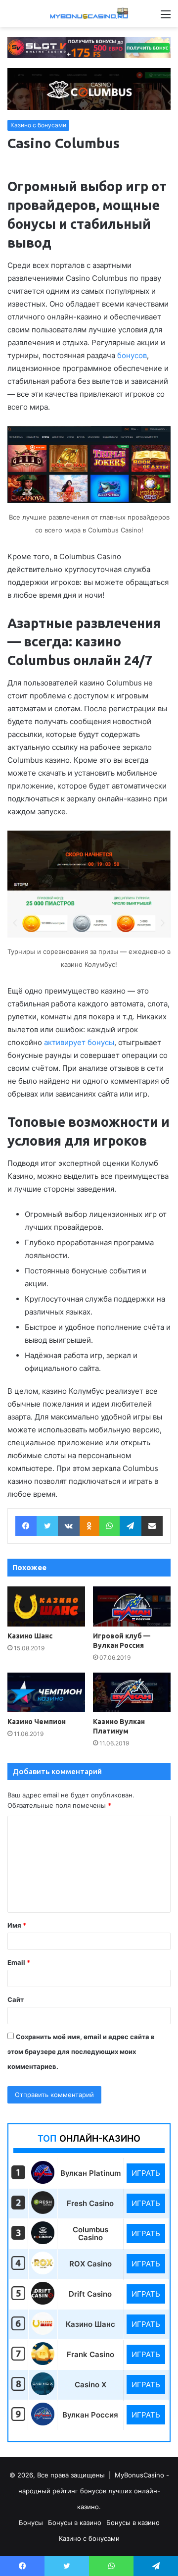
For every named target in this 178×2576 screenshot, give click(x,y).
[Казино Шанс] (46, 1606)
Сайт (16, 1999)
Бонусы (31, 2523)
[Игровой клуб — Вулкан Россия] (132, 1606)
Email (19, 1962)
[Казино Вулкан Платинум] (132, 1693)
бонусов (132, 355)
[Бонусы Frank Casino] (43, 2362)
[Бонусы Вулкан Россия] (43, 2423)
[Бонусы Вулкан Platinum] (43, 2181)
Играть (146, 2173)
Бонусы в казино (75, 2523)
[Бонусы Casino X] (43, 2392)
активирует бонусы (79, 1042)
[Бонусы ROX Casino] (43, 2272)
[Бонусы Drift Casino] (43, 2302)
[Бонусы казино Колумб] (43, 2241)
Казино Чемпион (37, 1722)
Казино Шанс (30, 1636)
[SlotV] (89, 47)
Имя (17, 1925)
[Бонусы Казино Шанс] (43, 2332)
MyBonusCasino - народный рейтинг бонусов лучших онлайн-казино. (94, 2491)
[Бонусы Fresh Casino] (43, 2211)
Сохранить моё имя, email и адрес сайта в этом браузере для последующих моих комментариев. (81, 2051)
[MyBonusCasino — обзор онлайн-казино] (89, 14)
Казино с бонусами (38, 125)
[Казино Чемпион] (46, 1693)
